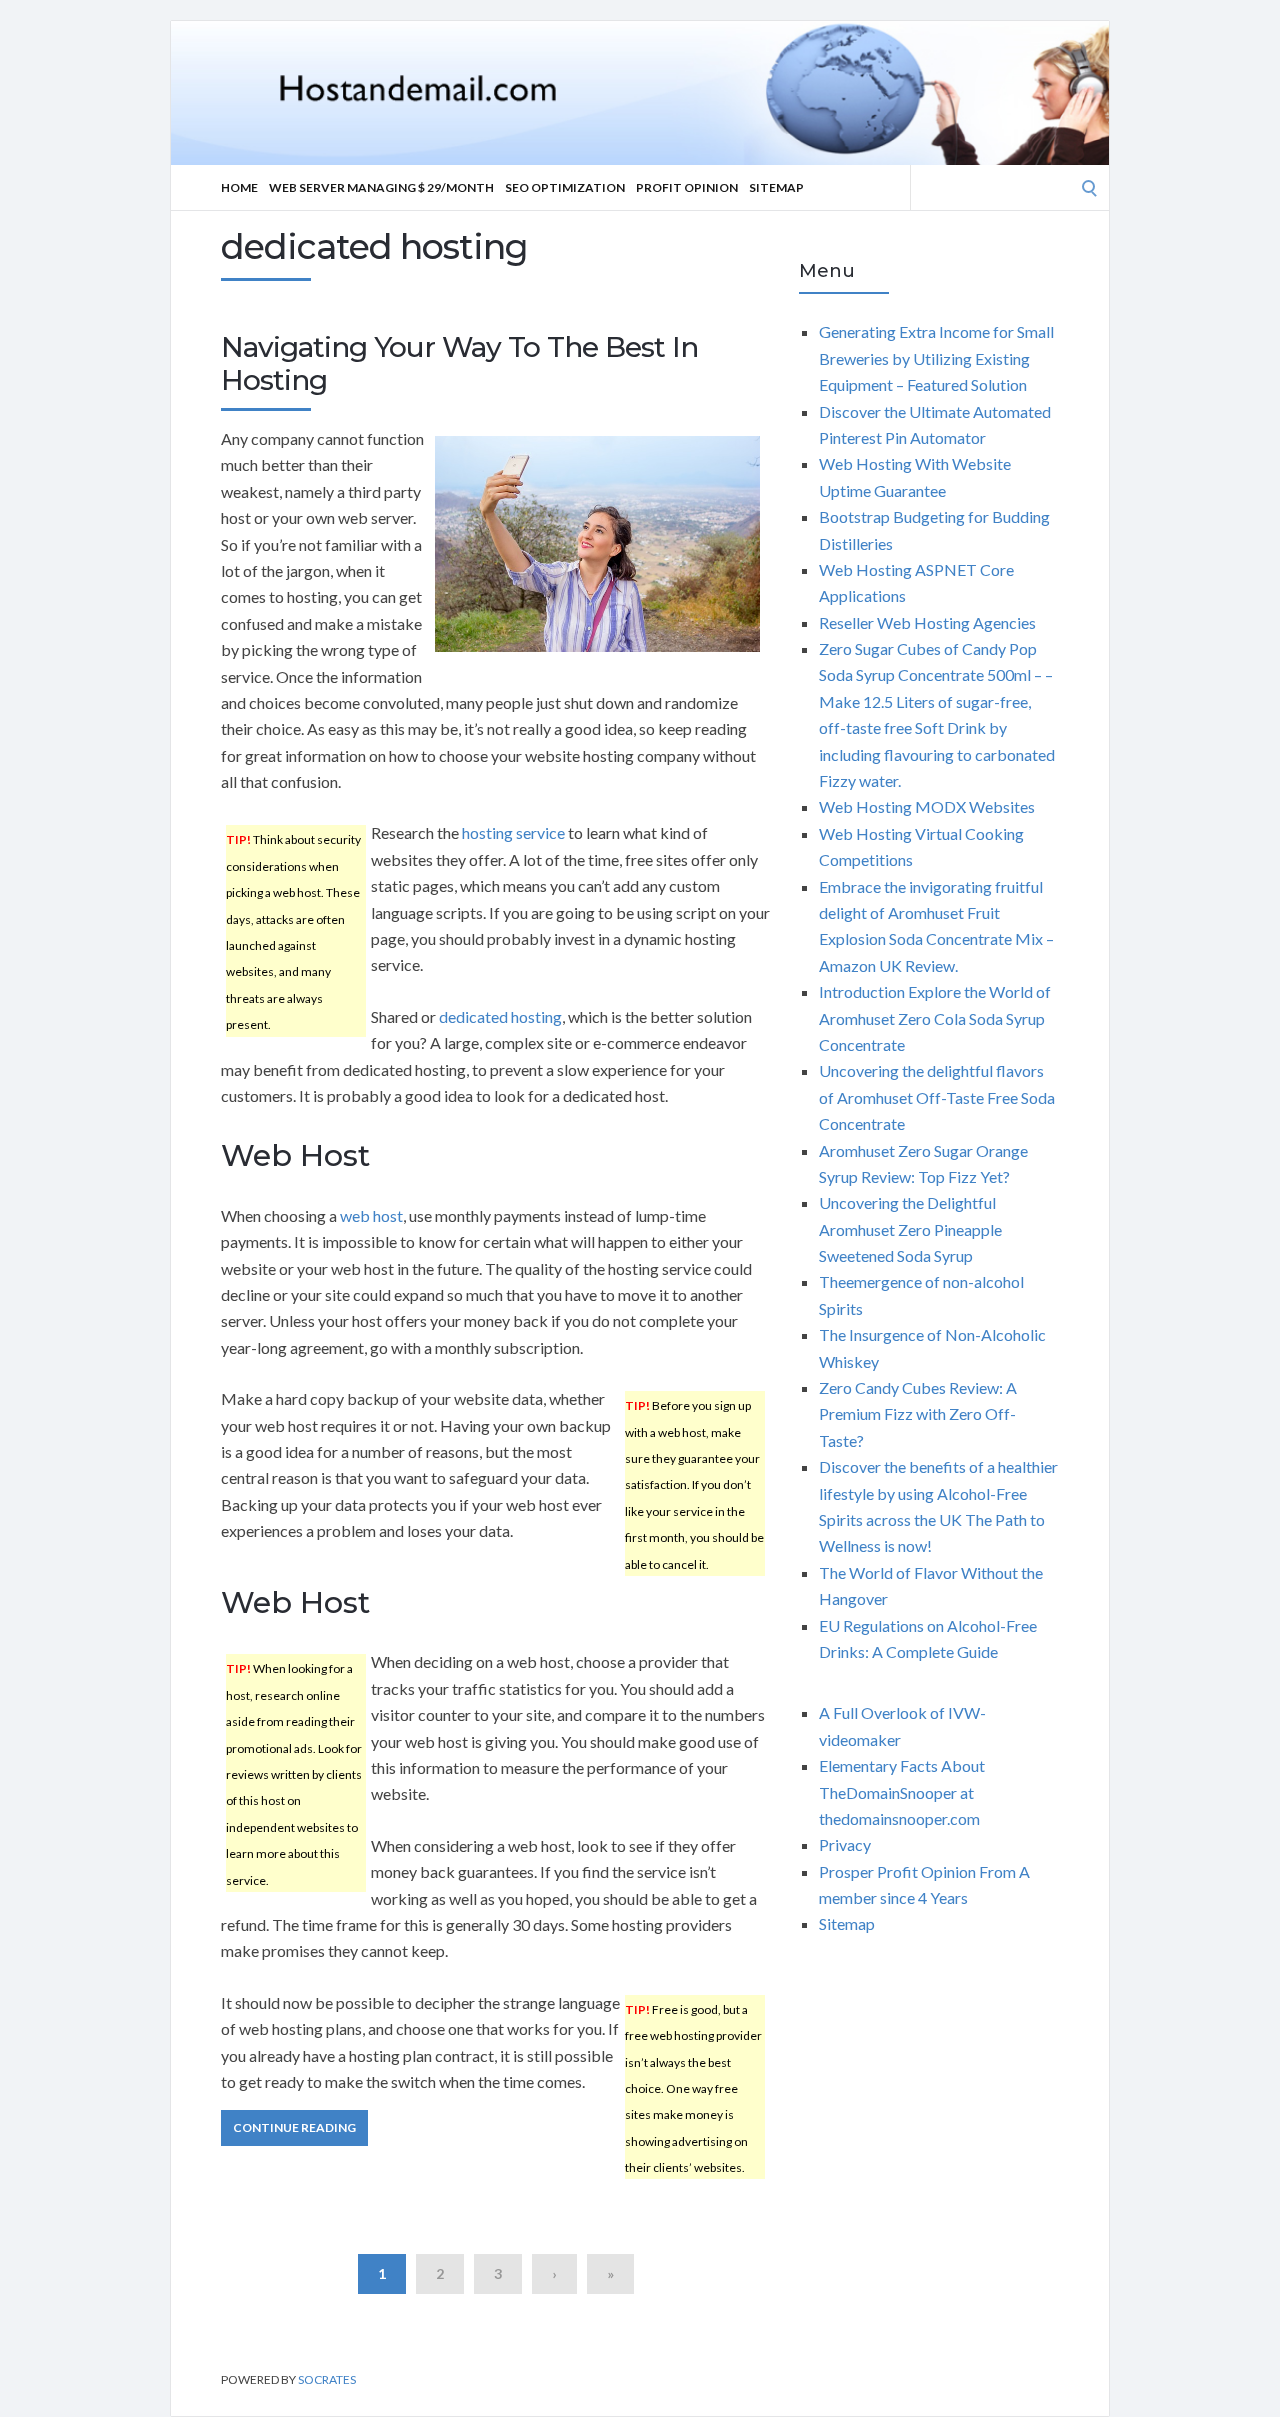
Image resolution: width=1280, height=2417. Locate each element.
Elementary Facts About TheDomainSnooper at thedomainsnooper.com (902, 1792)
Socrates (327, 2379)
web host (371, 1215)
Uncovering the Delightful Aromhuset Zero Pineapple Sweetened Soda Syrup (910, 1229)
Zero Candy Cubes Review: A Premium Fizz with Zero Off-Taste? (918, 1414)
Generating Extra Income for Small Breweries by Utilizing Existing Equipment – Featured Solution (936, 358)
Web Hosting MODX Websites (927, 806)
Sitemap (776, 187)
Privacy (845, 1844)
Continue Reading (294, 2127)
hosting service (513, 832)
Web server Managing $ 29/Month (381, 187)
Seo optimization (565, 187)
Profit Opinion (687, 187)
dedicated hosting (500, 1016)
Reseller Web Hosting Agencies (927, 622)
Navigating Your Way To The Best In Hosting (459, 364)
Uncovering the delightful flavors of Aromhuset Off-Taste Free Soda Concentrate (937, 1097)
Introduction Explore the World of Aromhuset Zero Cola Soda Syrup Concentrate (935, 1018)
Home (239, 187)
